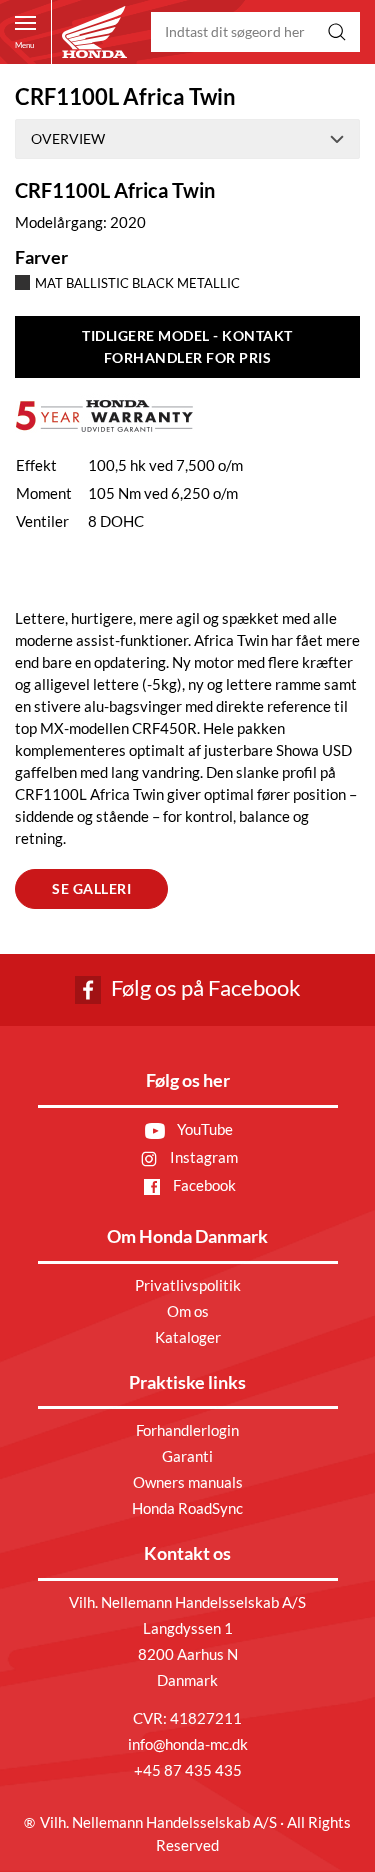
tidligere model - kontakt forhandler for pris (187, 346)
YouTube (203, 1129)
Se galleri (91, 888)
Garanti (187, 1456)
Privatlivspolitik (188, 1285)
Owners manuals (188, 1482)
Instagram (202, 1157)
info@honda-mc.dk (188, 1744)
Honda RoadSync (187, 1508)
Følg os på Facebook (204, 987)
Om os (188, 1311)
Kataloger (188, 1337)
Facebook (203, 1185)
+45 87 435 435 (188, 1770)
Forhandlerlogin (187, 1430)
